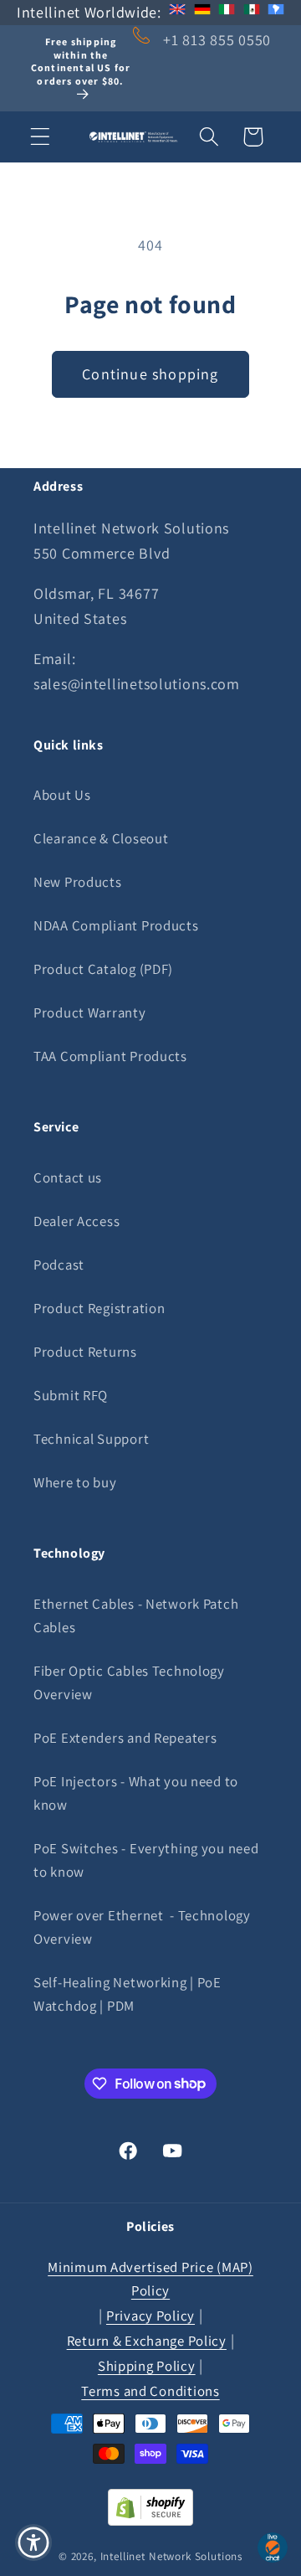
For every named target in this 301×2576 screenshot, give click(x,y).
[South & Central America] (276, 12)
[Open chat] (273, 2548)
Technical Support (91, 1439)
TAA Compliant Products (110, 1056)
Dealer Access (77, 1221)
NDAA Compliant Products (116, 925)
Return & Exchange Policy (147, 2341)
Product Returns (85, 1352)
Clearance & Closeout (101, 838)
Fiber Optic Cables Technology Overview (129, 1682)
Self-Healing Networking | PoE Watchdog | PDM (128, 1994)
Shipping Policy (147, 2366)
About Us (62, 795)
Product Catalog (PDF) (103, 969)
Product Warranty (90, 1012)
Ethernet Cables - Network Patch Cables (136, 1615)
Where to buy (75, 1482)
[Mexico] (252, 12)
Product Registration (99, 1308)
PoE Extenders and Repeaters (125, 1738)
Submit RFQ (71, 1395)
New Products (78, 882)
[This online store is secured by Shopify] (150, 2520)
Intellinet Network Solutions (172, 2556)
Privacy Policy (150, 2316)
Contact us (68, 1177)
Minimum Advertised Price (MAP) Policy (150, 2279)
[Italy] (227, 12)
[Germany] (202, 12)
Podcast (59, 1265)
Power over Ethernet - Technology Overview (142, 1927)
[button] (41, 137)
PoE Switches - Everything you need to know (146, 1860)
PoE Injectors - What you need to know (136, 1793)
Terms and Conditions (150, 2391)
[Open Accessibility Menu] (34, 2543)
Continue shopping (150, 374)
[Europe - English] (177, 12)
